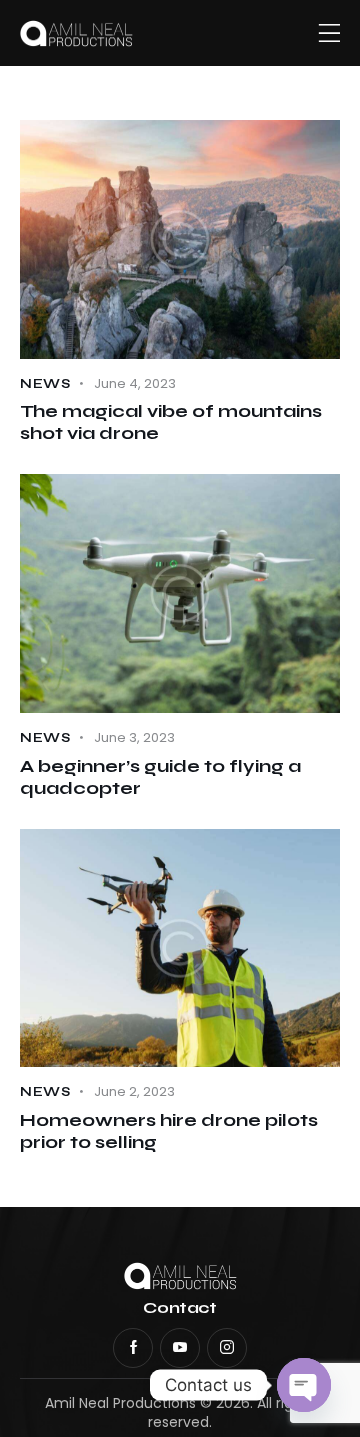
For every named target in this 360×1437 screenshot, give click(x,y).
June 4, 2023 (135, 383)
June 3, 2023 (134, 737)
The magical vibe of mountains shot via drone (171, 422)
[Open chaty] (304, 1385)
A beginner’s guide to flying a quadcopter (160, 777)
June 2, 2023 (134, 1091)
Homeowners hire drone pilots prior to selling (169, 1131)
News (45, 384)
